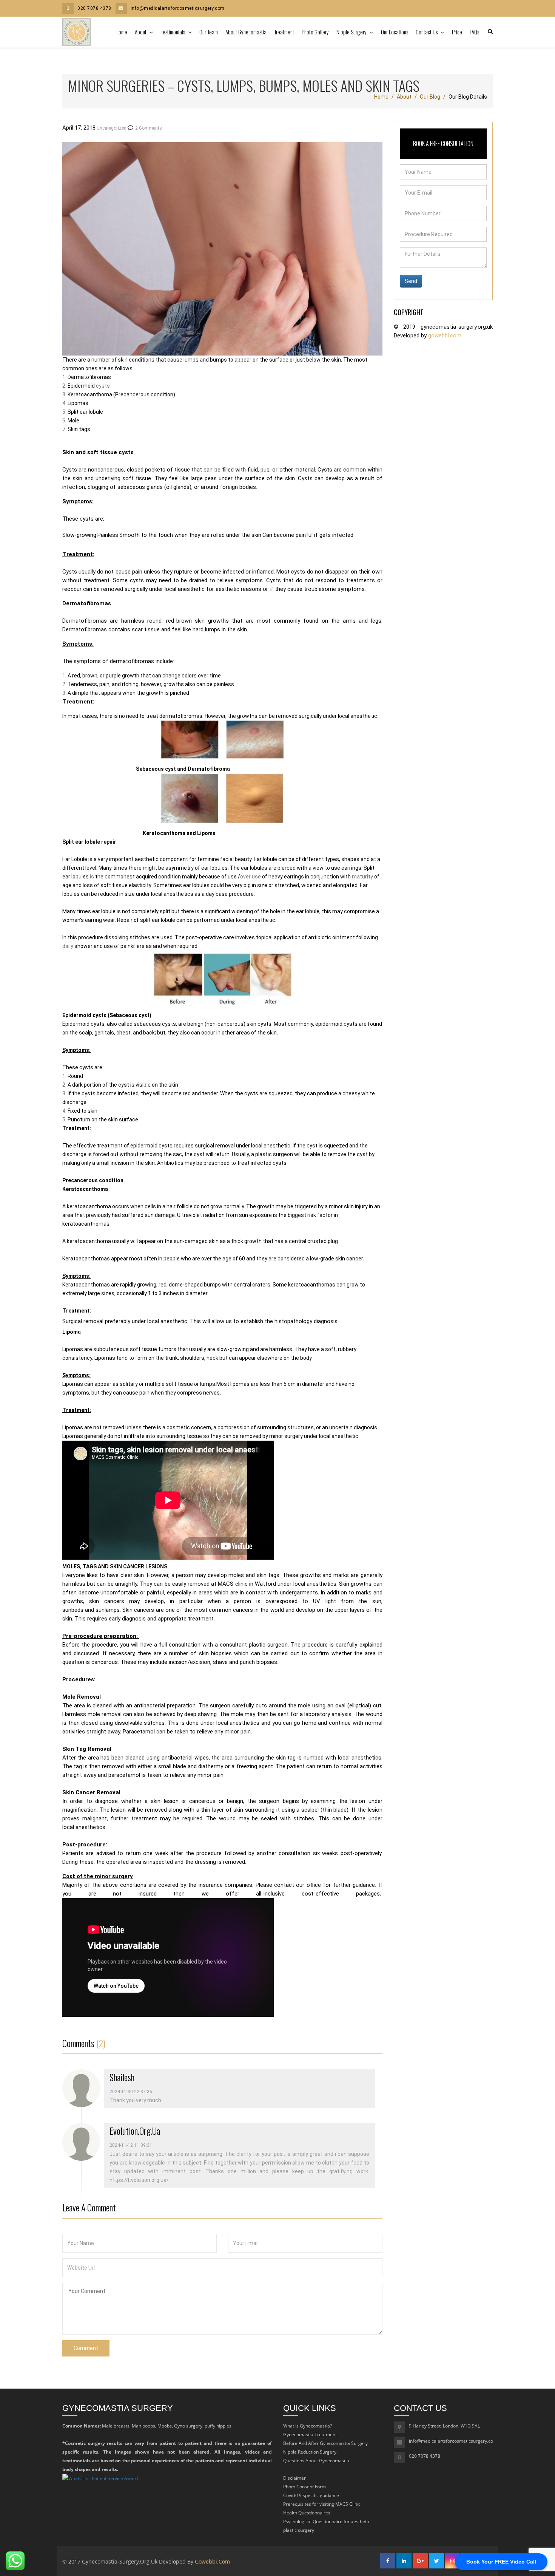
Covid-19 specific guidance (311, 2495)
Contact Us (427, 32)
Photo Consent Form (304, 2487)
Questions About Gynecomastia (316, 2461)
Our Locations (395, 32)
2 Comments (149, 128)
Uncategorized (112, 128)
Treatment (284, 32)
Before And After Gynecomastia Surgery (325, 2443)
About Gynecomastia (246, 32)
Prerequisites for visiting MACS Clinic (322, 2504)
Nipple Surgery (352, 32)
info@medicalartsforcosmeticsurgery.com (178, 8)
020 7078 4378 (94, 8)
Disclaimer (294, 2478)
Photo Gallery (315, 32)
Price (457, 32)
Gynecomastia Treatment (310, 2435)
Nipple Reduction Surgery (310, 2452)
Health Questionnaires (307, 2513)
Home (121, 32)
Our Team (209, 32)
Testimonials (173, 32)
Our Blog (430, 97)
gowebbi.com (445, 336)
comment (86, 2348)
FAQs (474, 32)
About (141, 32)
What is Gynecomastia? (308, 2426)
